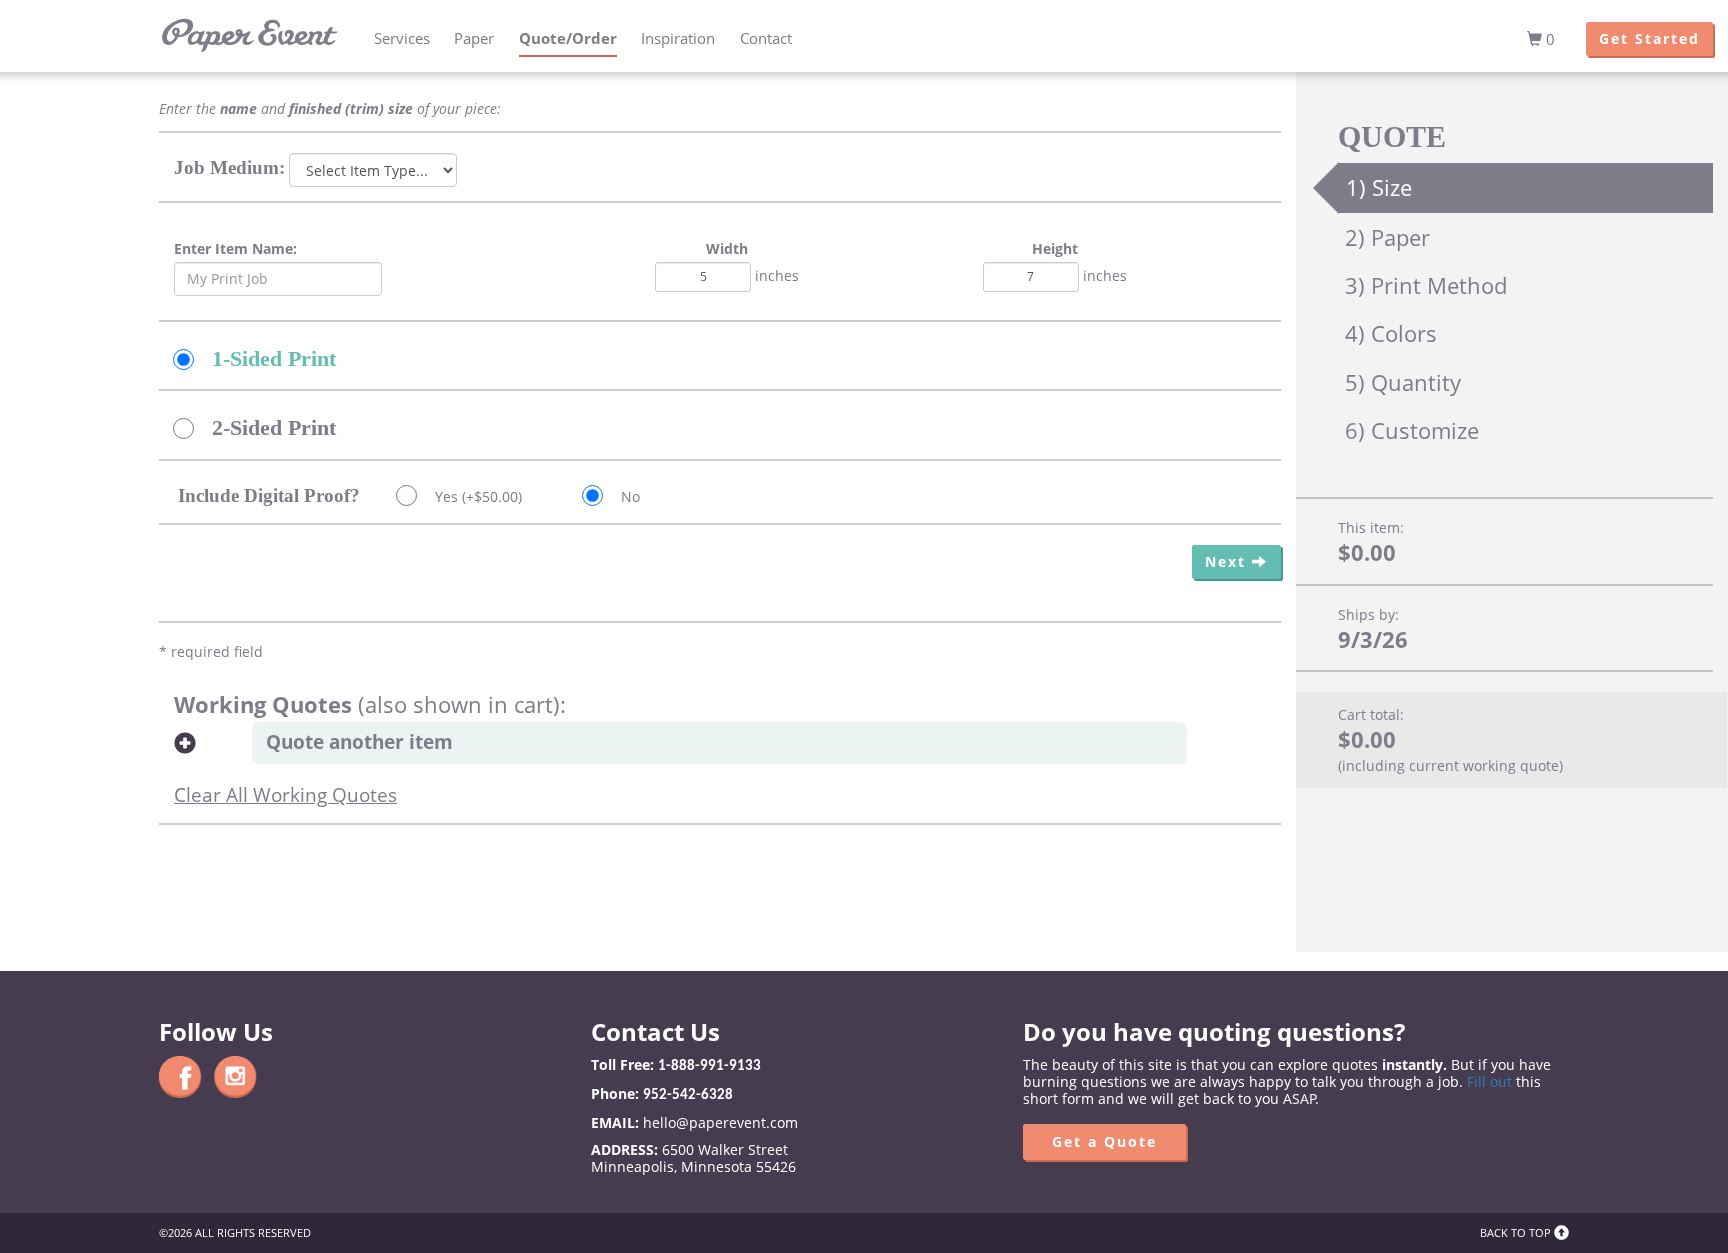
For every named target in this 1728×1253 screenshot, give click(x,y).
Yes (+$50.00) (476, 496)
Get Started (1649, 38)
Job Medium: (229, 167)
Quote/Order (568, 38)
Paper (474, 38)
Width (727, 248)
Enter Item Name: (235, 248)
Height (1055, 248)
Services (402, 38)
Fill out (1489, 1081)
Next (1228, 561)
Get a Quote (1104, 1141)
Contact (766, 38)
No (628, 496)
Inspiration (678, 38)
